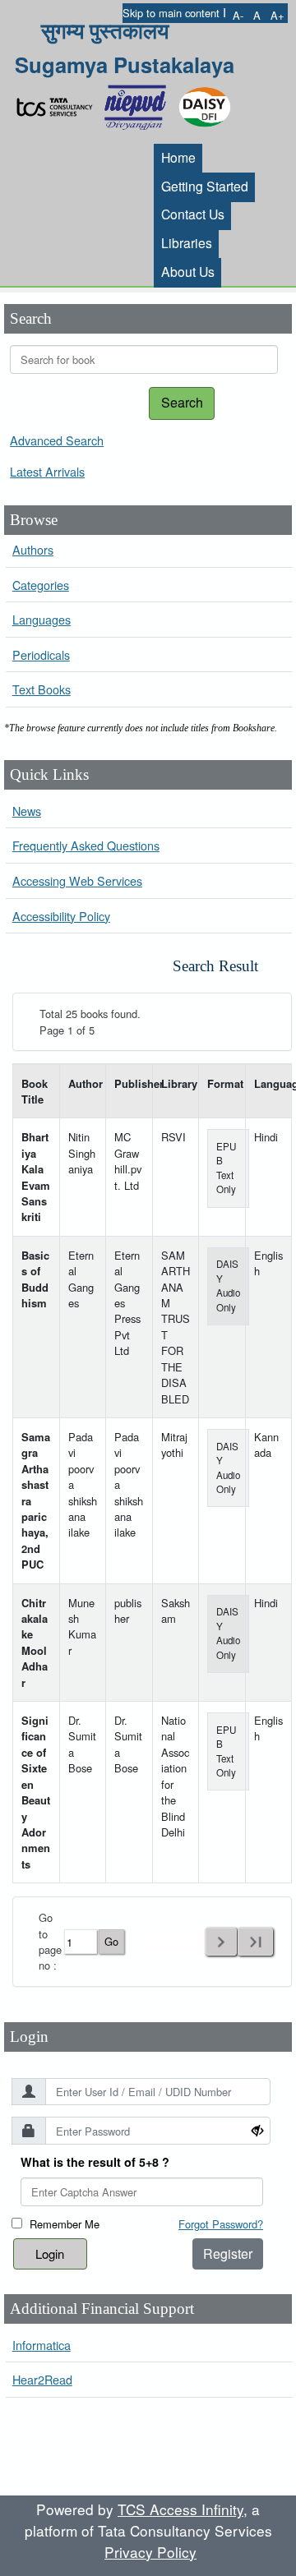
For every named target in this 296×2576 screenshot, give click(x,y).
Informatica (42, 2345)
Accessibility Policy (61, 916)
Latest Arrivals (47, 471)
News (27, 811)
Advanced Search (57, 440)
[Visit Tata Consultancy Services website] (58, 103)
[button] (238, 15)
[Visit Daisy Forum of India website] (204, 103)
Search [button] (182, 402)
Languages (42, 619)
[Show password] (257, 2130)
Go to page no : (50, 1941)
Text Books (42, 689)
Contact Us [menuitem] (193, 214)
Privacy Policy (150, 2552)
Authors (33, 549)
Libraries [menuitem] (187, 242)
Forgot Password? (221, 2224)
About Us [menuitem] (188, 271)
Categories (41, 585)
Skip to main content (171, 13)
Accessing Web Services (77, 880)
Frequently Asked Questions (86, 845)
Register (228, 2253)
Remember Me (65, 2224)
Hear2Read (42, 2379)
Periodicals (41, 654)
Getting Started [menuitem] (205, 186)
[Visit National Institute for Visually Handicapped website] (139, 103)
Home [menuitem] (178, 157)
